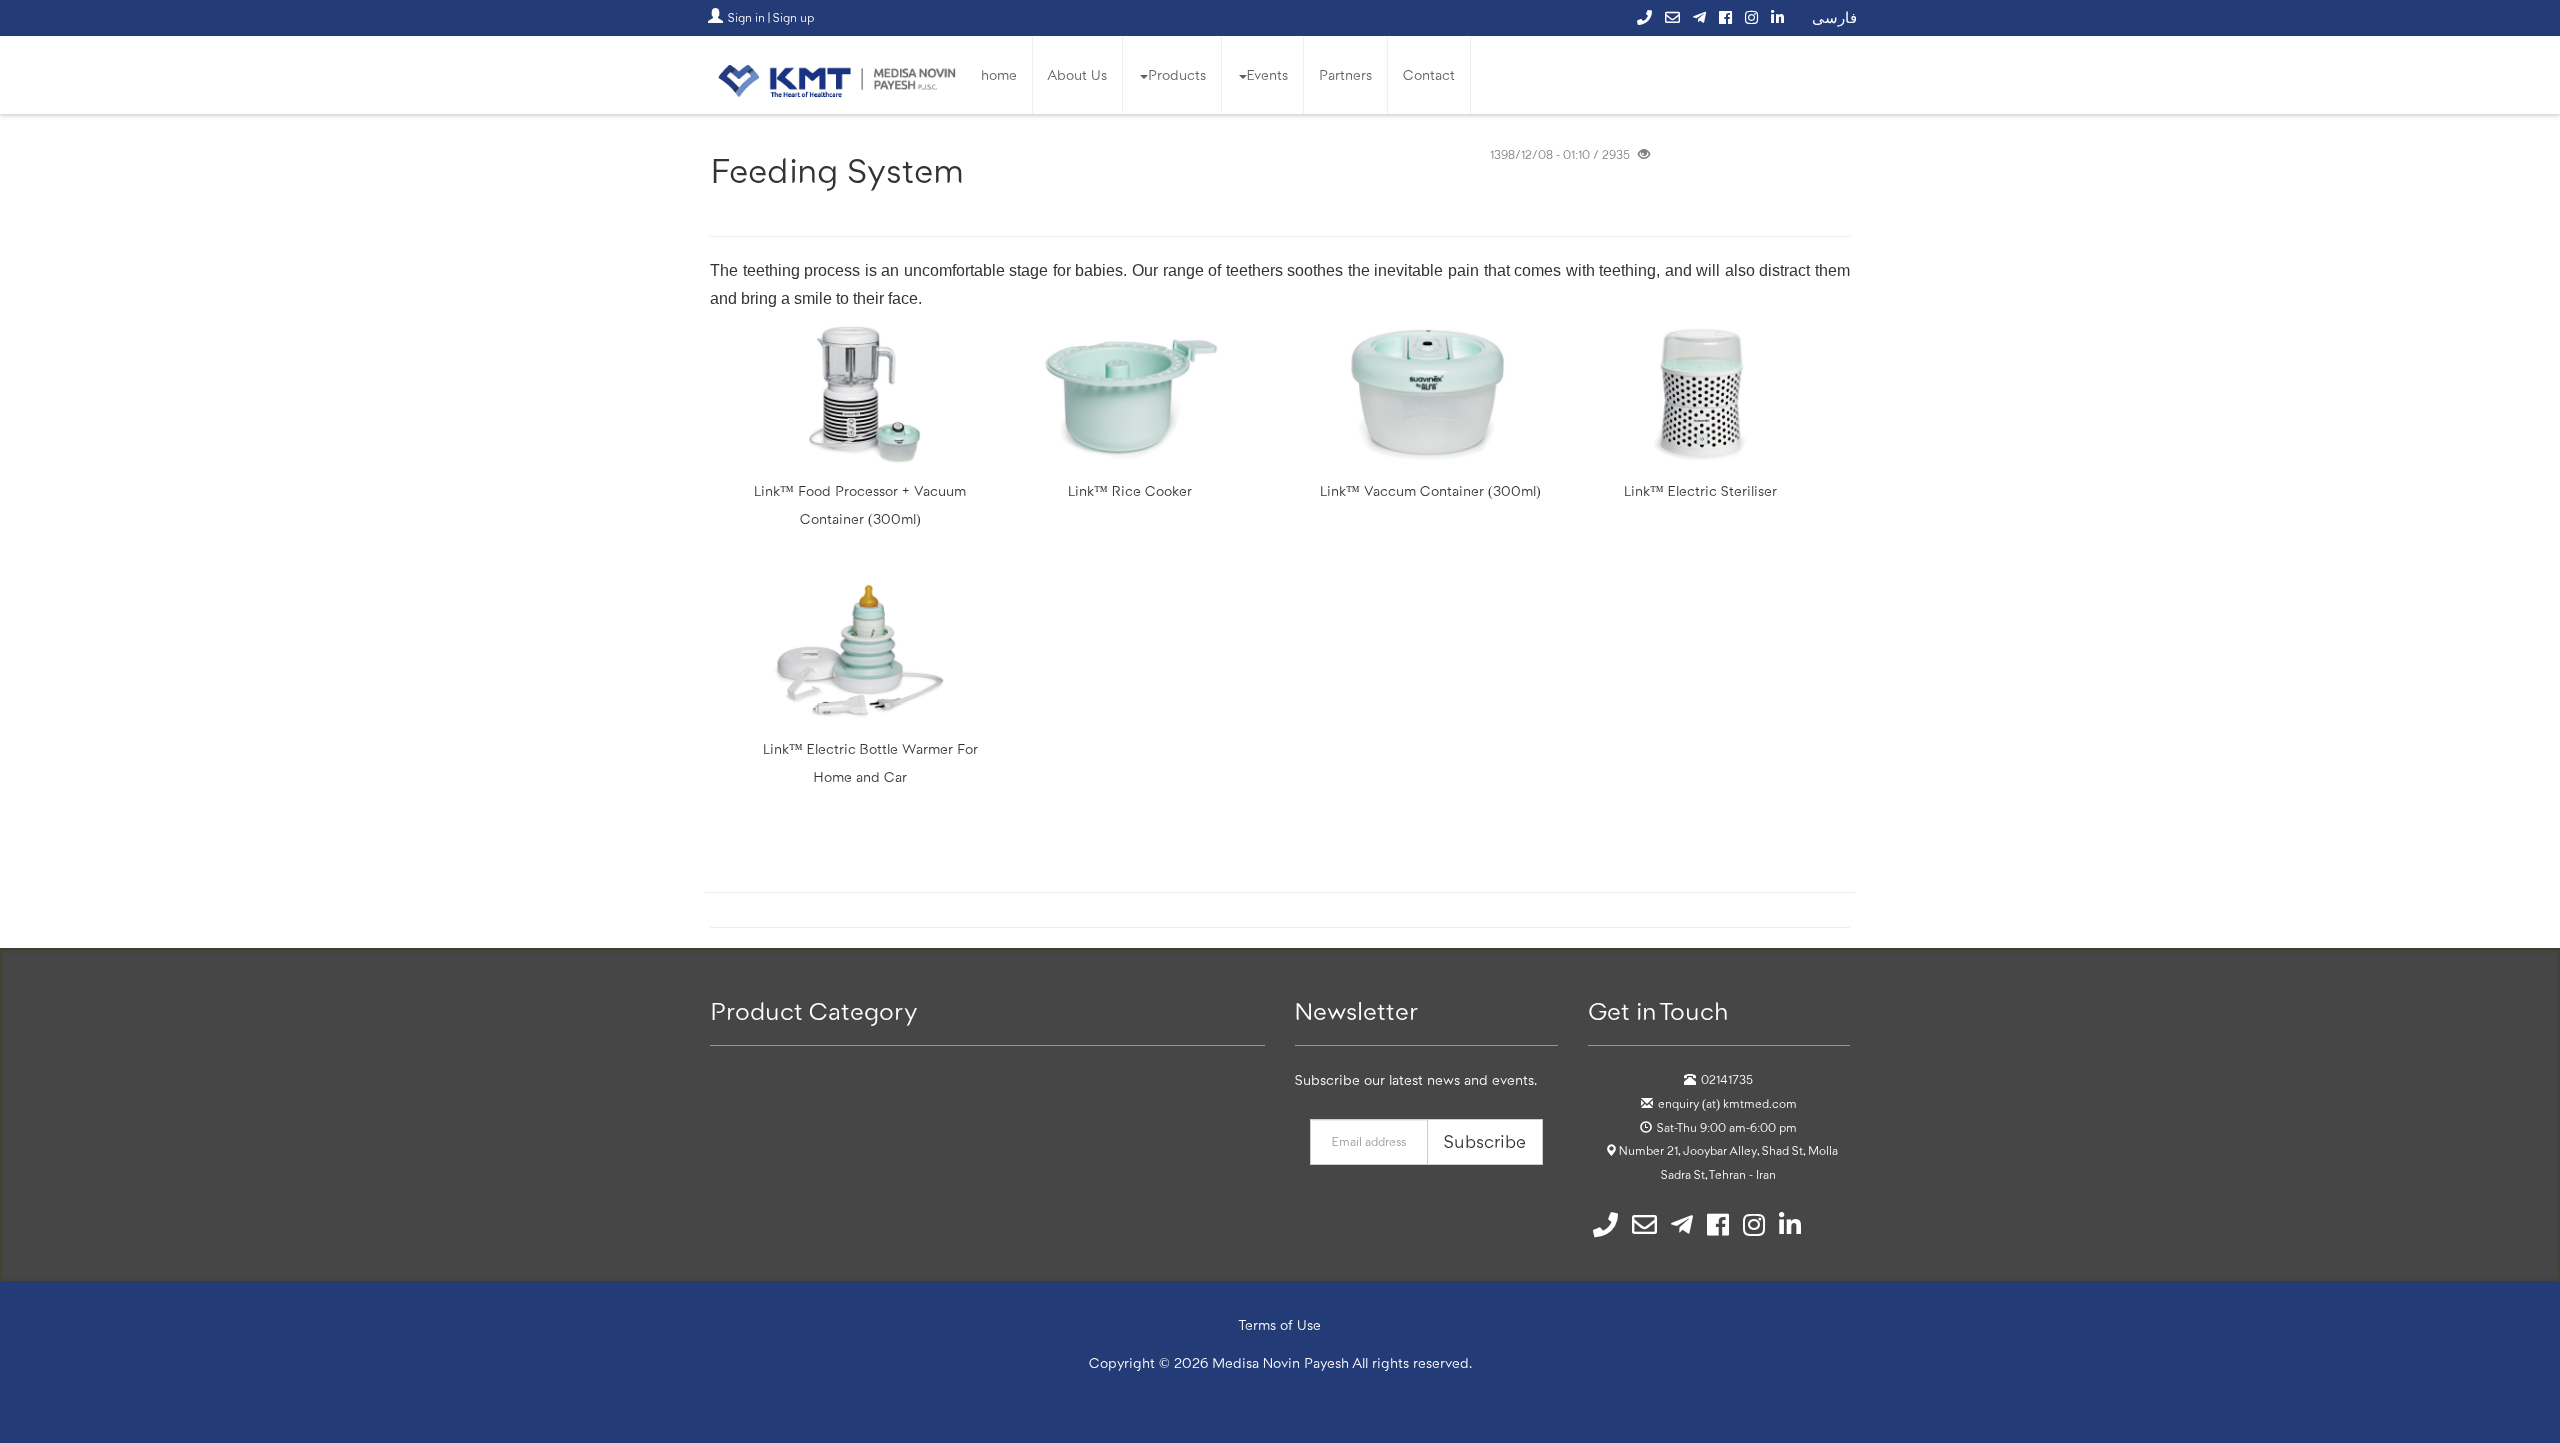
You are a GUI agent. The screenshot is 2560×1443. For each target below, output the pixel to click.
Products (1177, 75)
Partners (1345, 75)
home (999, 75)
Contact (1429, 75)
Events (1267, 75)
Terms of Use (1280, 1325)
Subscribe (1485, 1142)
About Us (1077, 75)
